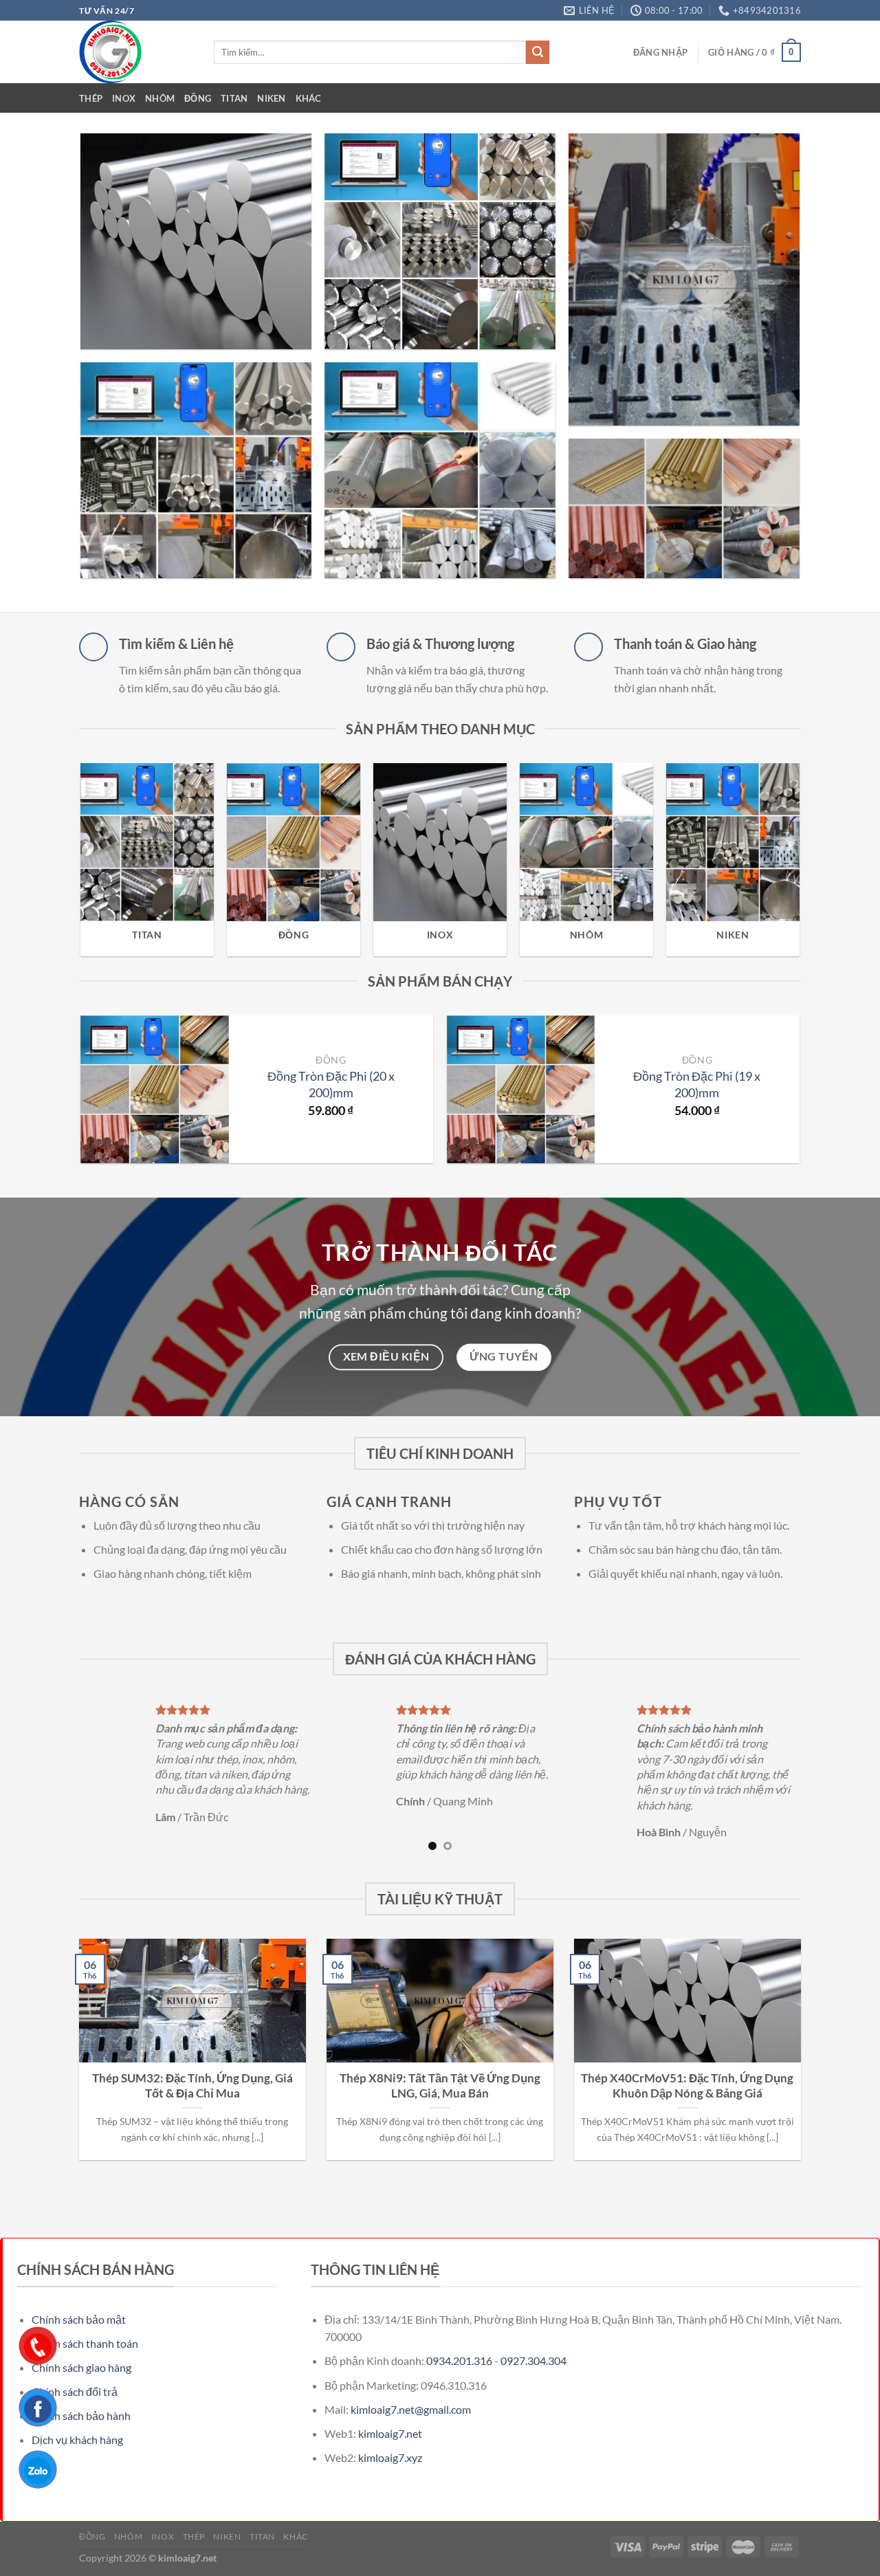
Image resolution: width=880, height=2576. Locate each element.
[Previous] (67, 830)
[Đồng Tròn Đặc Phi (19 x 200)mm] (521, 1089)
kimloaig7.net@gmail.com (411, 2363)
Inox (124, 98)
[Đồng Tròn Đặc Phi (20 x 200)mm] (154, 1089)
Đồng (198, 98)
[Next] (813, 830)
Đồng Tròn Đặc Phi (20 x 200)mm (331, 1084)
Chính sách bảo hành (81, 2369)
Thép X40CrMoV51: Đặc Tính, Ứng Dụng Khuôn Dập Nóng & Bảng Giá (687, 2040)
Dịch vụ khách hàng (77, 2393)
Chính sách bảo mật (79, 2272)
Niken (271, 98)
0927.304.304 (533, 2314)
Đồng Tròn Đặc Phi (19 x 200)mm (697, 1084)
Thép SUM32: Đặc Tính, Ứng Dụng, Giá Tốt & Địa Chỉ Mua (192, 2040)
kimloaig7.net (390, 2387)
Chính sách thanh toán (85, 2297)
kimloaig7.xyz (390, 2411)
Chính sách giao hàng (81, 2321)
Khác (309, 98)
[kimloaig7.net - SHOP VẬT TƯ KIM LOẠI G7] (136, 52)
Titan (234, 98)
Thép (91, 98)
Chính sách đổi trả (75, 2345)
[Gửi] (538, 52)
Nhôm (160, 98)
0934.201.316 (459, 2314)
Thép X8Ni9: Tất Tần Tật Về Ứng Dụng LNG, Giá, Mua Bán (440, 2040)
